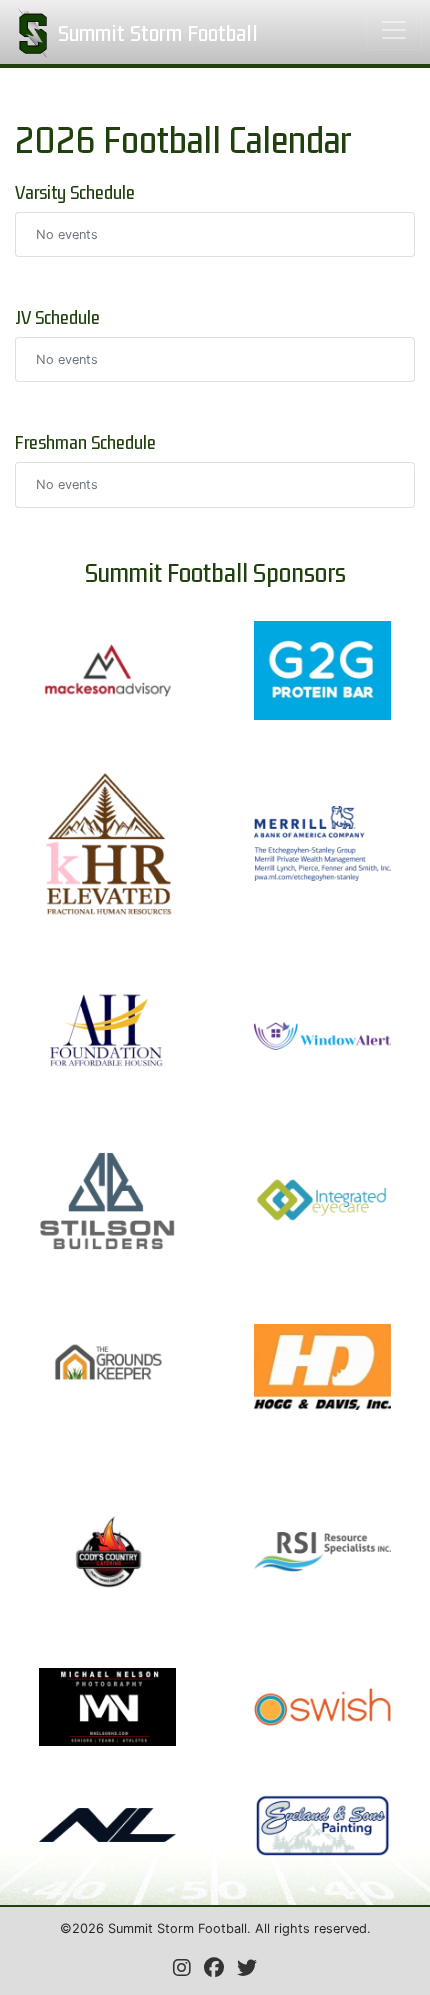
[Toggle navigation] (394, 30)
